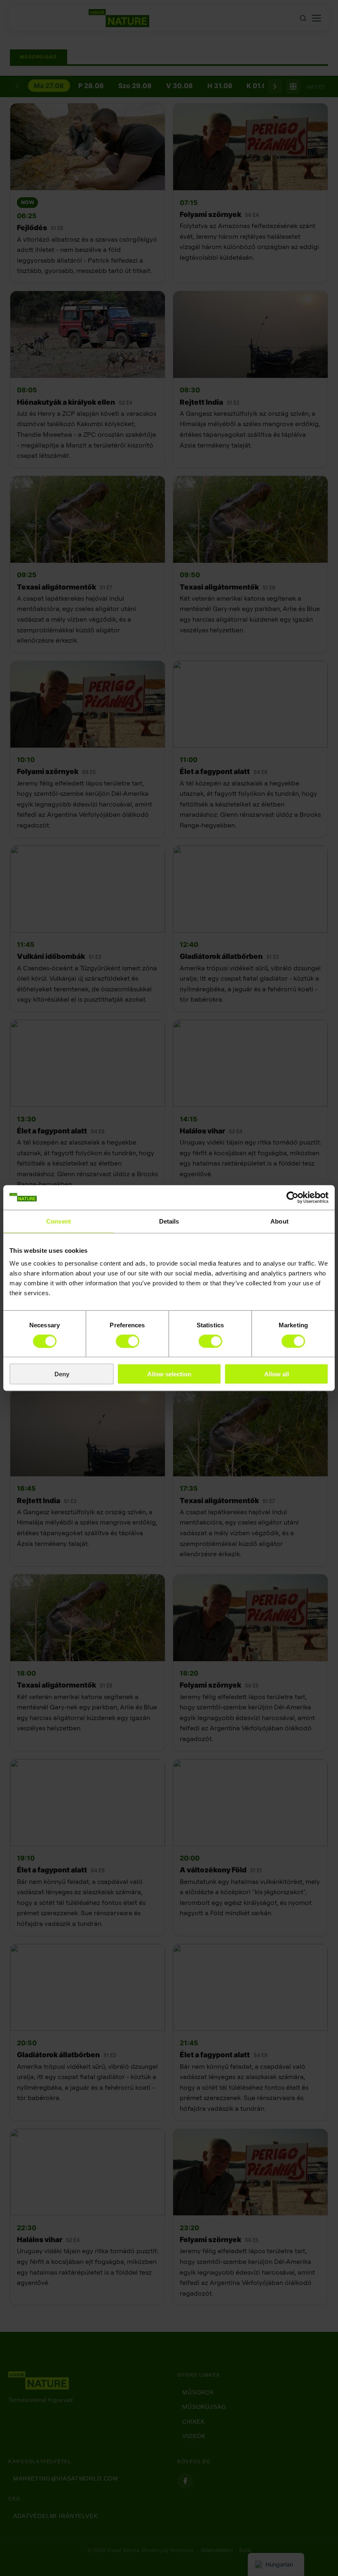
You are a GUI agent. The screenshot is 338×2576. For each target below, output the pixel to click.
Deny (62, 1374)
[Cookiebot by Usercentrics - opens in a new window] (292, 1197)
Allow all (277, 1374)
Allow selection (169, 1374)
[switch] (128, 1341)
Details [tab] (169, 1221)
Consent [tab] (59, 1221)
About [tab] (279, 1221)
